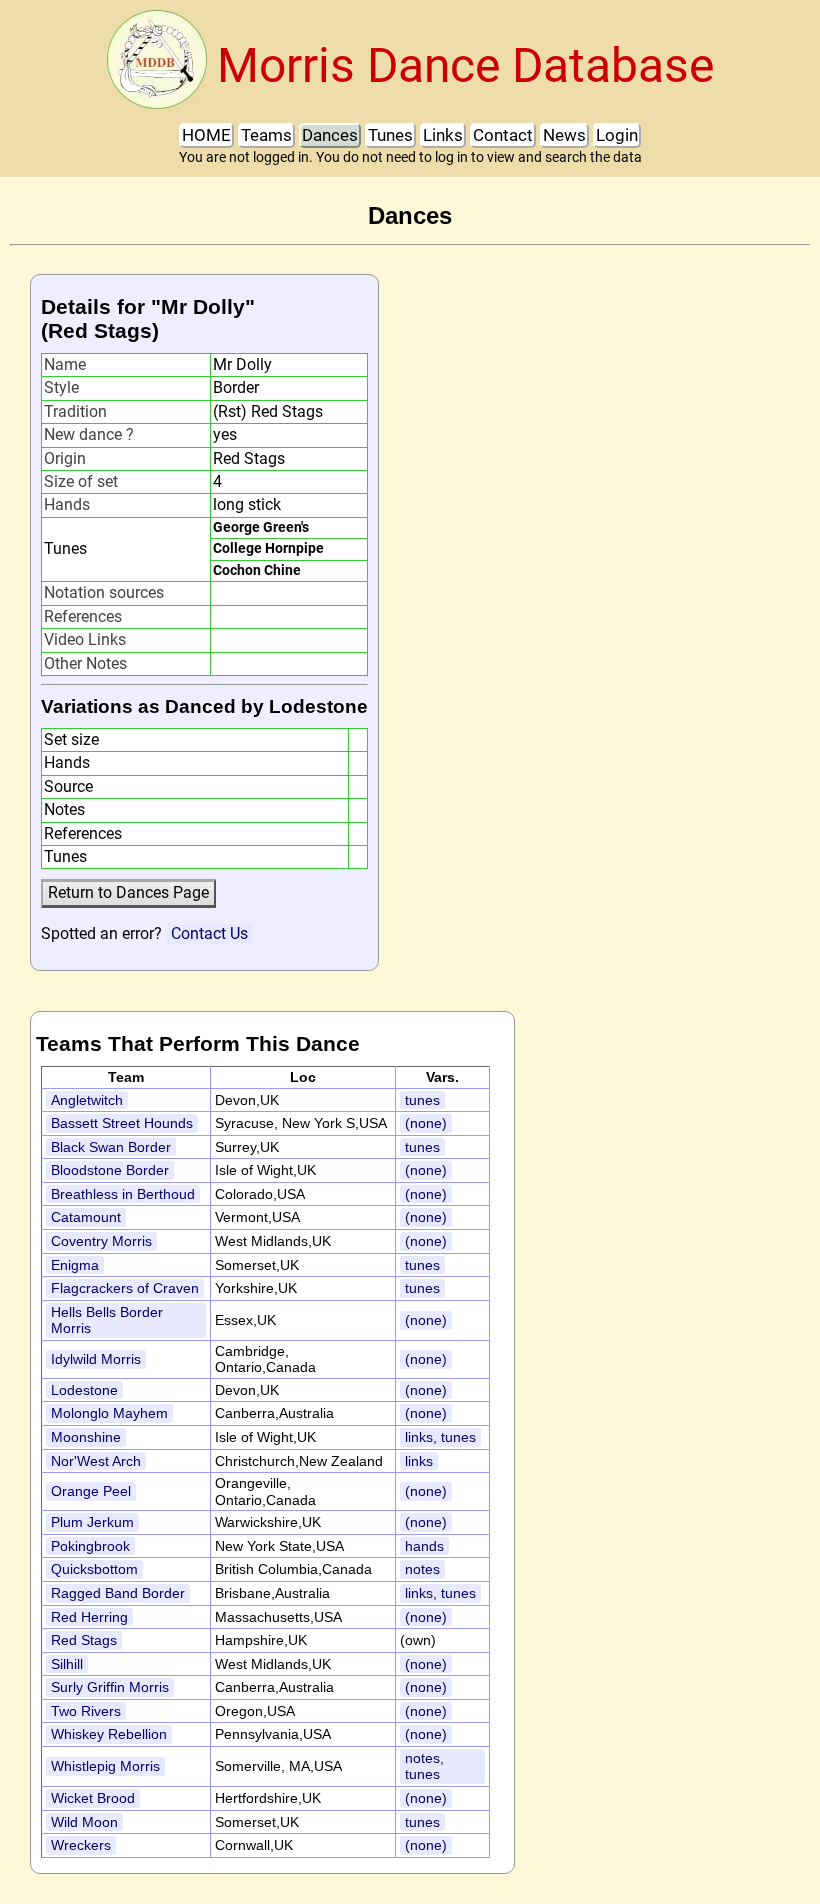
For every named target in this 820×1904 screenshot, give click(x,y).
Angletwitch (87, 1100)
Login (617, 135)
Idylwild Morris (96, 1359)
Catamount (86, 1217)
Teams (266, 135)
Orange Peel (91, 1491)
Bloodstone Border (110, 1170)
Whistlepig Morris (105, 1766)
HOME (206, 135)
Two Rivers (86, 1711)
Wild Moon (84, 1822)
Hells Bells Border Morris (107, 1320)
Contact (503, 135)
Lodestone (84, 1390)
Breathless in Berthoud (123, 1194)
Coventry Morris (101, 1241)
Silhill (67, 1664)
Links (443, 135)
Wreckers (81, 1845)
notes (422, 1569)
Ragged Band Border (118, 1593)
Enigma (75, 1265)
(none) (426, 1123)
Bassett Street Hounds (122, 1123)
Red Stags (84, 1640)
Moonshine (86, 1437)
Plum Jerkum (92, 1522)
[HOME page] (157, 65)
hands (424, 1546)
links (419, 1461)
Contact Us (209, 933)
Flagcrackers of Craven (125, 1288)
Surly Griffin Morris (110, 1687)
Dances (330, 135)
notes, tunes (424, 1766)
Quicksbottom (94, 1569)
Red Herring (89, 1617)
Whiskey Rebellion (109, 1734)
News (564, 135)
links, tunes (440, 1437)
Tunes (390, 135)
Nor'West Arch (96, 1461)
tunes (422, 1100)
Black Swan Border (111, 1147)
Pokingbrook (90, 1546)
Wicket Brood (93, 1798)
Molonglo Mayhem (109, 1413)
